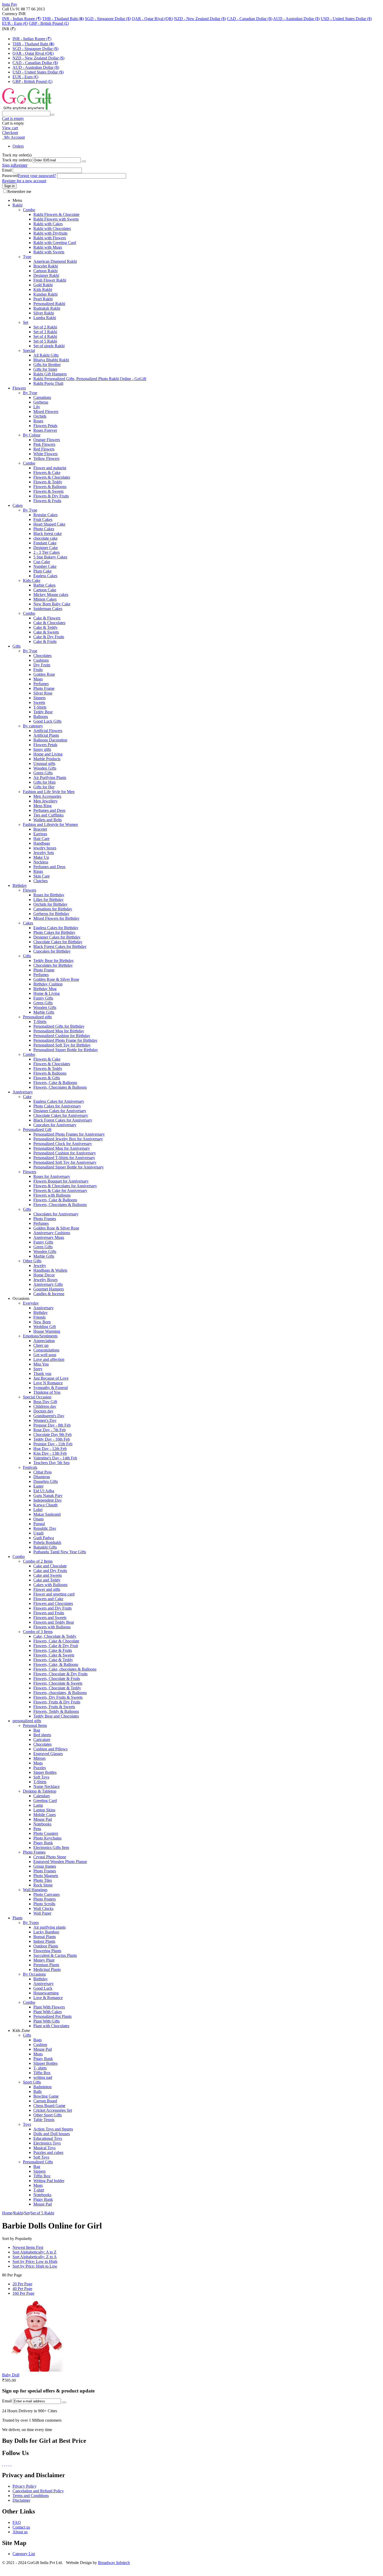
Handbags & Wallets (50, 1270)
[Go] (84, 161)
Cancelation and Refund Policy (38, 2491)
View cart (10, 128)
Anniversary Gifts (48, 1284)
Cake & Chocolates (49, 623)
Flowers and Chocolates (53, 1603)
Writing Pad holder (49, 2181)
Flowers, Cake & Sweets (54, 1655)
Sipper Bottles (45, 1772)
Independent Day (48, 1500)
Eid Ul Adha (44, 1491)
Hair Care (41, 839)
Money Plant (44, 1960)
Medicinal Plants (47, 1969)
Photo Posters (45, 1899)
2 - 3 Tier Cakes (47, 552)
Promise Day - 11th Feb (53, 1444)
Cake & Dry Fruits (49, 637)
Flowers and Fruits (49, 1613)
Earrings (40, 834)
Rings (38, 871)
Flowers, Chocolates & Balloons (60, 1087)
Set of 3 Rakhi (45, 332)
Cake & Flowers (47, 618)
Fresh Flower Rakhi (50, 280)
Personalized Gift (37, 1129)
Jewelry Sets (44, 853)
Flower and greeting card (54, 1594)
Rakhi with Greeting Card (55, 243)
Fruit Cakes (43, 519)
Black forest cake (48, 534)
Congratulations (46, 1350)
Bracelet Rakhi (46, 266)
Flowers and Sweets (50, 1618)
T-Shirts (40, 707)
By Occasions (34, 1974)
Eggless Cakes (45, 576)
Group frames (45, 1866)
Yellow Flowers (46, 458)
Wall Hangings (35, 1890)
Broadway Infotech (114, 2563)
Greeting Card (45, 1801)
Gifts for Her (44, 787)
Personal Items (35, 1725)
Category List (24, 2554)
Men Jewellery (45, 801)
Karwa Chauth (45, 1505)
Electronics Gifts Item (51, 1847)
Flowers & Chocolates (52, 477)
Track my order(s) (17, 160)
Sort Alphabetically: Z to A (35, 2257)
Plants (17, 1918)
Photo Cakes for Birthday (54, 932)
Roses (38, 421)
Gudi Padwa (44, 1538)
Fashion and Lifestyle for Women (50, 824)
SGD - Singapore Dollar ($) (108, 19)
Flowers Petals (45, 426)
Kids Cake (32, 580)
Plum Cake (42, 571)
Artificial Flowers (48, 731)
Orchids (40, 416)
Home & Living (47, 993)
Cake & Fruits (45, 641)
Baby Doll (11, 2375)
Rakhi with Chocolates (52, 229)
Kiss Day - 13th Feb (50, 1453)
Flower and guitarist (50, 468)
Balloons (41, 717)
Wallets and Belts (48, 820)
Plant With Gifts (47, 2021)
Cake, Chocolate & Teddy (55, 1636)
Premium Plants (46, 1965)
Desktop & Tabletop (40, 1791)
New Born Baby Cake (52, 604)
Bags (38, 2040)
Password (10, 176)
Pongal (39, 1524)
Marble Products (47, 759)
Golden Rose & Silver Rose (56, 979)
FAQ (17, 2522)
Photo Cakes (44, 529)
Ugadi (38, 1533)
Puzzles (40, 1768)
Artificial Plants (46, 735)
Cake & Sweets (46, 632)
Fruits (38, 670)
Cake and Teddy (47, 1580)
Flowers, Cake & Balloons (55, 1083)
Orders (18, 146)
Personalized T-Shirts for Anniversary (64, 1158)
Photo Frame (44, 688)
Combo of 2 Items (38, 1561)
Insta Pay (10, 4)
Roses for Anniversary (52, 1176)
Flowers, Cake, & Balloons (56, 1664)
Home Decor (44, 1275)
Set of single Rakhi (49, 346)
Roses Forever (45, 430)
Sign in (8, 165)
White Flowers (45, 454)
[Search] (52, 115)
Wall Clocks (43, 1908)
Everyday (31, 1303)
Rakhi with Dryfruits (50, 233)
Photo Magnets (46, 1876)
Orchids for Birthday (50, 904)
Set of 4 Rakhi (45, 336)
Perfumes (41, 684)
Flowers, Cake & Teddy (53, 1660)
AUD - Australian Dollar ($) (296, 19)
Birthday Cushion (48, 984)
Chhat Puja (42, 1472)
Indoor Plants (44, 1941)
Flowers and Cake (48, 1599)
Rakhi (17, 205)
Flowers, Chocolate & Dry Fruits (60, 1674)
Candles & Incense (49, 1294)
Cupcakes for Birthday (52, 951)
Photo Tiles (43, 1880)
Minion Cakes (45, 599)
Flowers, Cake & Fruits (53, 1650)
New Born (42, 1322)
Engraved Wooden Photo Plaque (60, 1862)
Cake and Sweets (48, 1575)
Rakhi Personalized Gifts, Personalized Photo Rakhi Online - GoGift (90, 379)
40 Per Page (22, 2289)
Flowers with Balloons (52, 1195)
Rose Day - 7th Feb (50, 1430)
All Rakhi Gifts (46, 355)
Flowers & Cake (47, 473)
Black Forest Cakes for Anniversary (63, 1120)
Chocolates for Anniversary (56, 1214)
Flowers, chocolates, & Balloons (60, 1693)
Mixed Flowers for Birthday (56, 918)
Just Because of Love (51, 1378)
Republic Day (45, 1528)
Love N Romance (48, 1383)
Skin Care (42, 876)
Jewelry (40, 1266)
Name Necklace (47, 1786)
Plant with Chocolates (51, 2026)
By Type (30, 393)
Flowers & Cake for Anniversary (60, 1190)
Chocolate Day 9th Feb (52, 1435)
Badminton (42, 2087)
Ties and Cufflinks (48, 815)
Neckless (41, 862)
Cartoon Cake (45, 590)
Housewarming (46, 1993)
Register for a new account (24, 181)
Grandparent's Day (49, 1416)
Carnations (42, 397)
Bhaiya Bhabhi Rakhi (51, 360)
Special (29, 351)
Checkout (10, 133)
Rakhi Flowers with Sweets (56, 219)
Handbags (42, 843)
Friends (39, 1317)
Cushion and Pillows (50, 1749)
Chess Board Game (49, 2106)
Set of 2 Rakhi (45, 327)
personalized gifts (27, 1721)
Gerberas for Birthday (51, 914)
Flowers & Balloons (50, 487)
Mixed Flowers (46, 412)
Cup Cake (42, 562)
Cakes (18, 505)
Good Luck (43, 1988)
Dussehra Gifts (46, 1481)
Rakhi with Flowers (50, 238)
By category (33, 726)
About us (20, 2532)
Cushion (40, 2045)
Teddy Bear (43, 712)
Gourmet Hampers (49, 1289)
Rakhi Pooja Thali (48, 383)
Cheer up (41, 1345)
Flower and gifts (47, 1589)
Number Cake (45, 566)
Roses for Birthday (49, 895)
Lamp (38, 1805)
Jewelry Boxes (45, 1280)
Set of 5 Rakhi (45, 341)
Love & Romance (48, 1998)
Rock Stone (43, 1885)
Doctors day (43, 1411)
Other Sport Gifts (48, 2115)
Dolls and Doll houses (52, 2134)
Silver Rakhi (44, 313)
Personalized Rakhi (49, 304)
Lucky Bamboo (46, 1932)
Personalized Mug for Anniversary (62, 1148)
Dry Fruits (42, 665)
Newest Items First (28, 2247)
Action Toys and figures (53, 2129)
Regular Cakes (45, 515)
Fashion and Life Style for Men (49, 792)
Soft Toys (41, 1777)
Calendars (42, 1796)
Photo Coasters (46, 1833)
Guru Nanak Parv (48, 1496)
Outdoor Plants (46, 1946)
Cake (27, 1097)
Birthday (20, 885)
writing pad (43, 2077)
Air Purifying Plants (50, 778)
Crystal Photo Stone (50, 1857)
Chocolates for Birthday (53, 965)
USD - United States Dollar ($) (346, 19)
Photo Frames (45, 1219)
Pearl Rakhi (43, 299)
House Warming (47, 1331)
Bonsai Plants (45, 1937)
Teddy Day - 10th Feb (52, 1439)
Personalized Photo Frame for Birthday (65, 1040)
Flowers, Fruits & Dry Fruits (57, 1702)
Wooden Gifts (45, 768)
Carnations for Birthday (53, 909)
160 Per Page (23, 2293)
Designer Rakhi (46, 275)
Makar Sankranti (47, 1514)
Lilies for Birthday (48, 900)
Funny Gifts (43, 998)
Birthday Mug (45, 989)
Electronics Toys (47, 2143)
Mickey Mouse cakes (51, 595)
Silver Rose (43, 693)
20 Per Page (22, 2284)
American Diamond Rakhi (55, 261)
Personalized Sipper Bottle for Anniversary (69, 1167)
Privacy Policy (24, 2486)
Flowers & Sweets (48, 491)
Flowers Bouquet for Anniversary (61, 1181)
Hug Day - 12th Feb (50, 1449)
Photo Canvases (47, 1894)
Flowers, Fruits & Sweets (54, 1707)
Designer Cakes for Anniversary (60, 1111)
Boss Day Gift (45, 1402)
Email (7, 170)
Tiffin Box (42, 2073)
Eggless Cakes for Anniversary (59, 1101)
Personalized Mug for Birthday (59, 1031)
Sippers (39, 698)
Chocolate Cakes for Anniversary (61, 1115)
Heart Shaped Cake (49, 524)
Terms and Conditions (31, 2496)
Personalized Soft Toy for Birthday (62, 1045)
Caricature (42, 1740)
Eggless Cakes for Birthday (56, 928)
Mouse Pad (43, 1819)
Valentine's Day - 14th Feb (55, 1458)
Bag (37, 1730)
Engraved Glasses (48, 1754)
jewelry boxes (45, 848)
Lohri (38, 1510)
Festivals (30, 1467)
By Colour (32, 435)
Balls (38, 2091)
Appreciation (44, 1341)
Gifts (17, 646)
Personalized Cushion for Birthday (62, 1036)
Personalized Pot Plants (52, 2016)
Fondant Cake (45, 543)
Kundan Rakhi (45, 294)
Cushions (41, 660)
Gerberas (41, 402)
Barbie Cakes (44, 585)
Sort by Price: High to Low (35, 2266)
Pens (37, 1829)
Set (26, 322)
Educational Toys (48, 2138)
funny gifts (42, 749)
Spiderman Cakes (48, 609)
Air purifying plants (50, 1927)
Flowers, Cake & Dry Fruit (56, 1646)
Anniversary (23, 1092)
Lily (37, 407)
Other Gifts (32, 1261)
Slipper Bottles (45, 2063)
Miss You (41, 1364)
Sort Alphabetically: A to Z (35, 2252)
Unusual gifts (44, 763)
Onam (38, 1519)
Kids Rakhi (43, 290)
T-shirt (39, 2190)
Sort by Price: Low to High (35, 2261)
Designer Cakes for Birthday (57, 937)
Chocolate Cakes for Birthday (58, 942)
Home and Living (48, 754)
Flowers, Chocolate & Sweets (58, 1683)
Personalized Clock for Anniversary (63, 1144)
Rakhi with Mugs (48, 247)
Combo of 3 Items (38, 1632)
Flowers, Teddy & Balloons (56, 1711)
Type (27, 257)
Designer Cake (46, 548)
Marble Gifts (44, 1012)
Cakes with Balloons (50, 1585)
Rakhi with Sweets (49, 252)
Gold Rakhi (43, 285)
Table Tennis (44, 2120)
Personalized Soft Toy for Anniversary (65, 1162)
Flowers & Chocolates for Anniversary (65, 1186)
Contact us (21, 2527)
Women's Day (45, 1420)
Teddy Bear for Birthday (54, 961)
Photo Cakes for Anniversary (57, 1106)
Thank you (42, 1374)
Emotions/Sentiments (40, 1336)
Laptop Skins (44, 1810)
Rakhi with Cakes (48, 224)
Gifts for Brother (47, 365)
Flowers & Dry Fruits (51, 496)
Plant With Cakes (48, 2012)
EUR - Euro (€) (15, 23)
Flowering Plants (47, 1951)
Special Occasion (37, 1397)
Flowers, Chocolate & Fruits (57, 1679)
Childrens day (45, 1406)
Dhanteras (42, 1477)
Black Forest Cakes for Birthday (60, 946)
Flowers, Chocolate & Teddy (57, 1688)
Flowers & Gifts (47, 1078)
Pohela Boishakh (47, 1542)
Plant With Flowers (49, 2007)
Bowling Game (46, 2096)
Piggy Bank (43, 1843)
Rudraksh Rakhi (47, 308)
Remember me (19, 191)
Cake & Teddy (45, 627)
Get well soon (45, 1355)
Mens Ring (42, 806)
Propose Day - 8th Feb (52, 1425)
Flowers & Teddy (48, 482)
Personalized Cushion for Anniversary (65, 1153)
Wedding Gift (45, 1327)
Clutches (41, 881)
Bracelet (40, 829)
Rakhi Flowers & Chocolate (56, 214)
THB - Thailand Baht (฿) (63, 19)
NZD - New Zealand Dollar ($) (200, 19)
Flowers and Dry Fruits (52, 1608)
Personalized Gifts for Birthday (59, 1026)
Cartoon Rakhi (45, 271)
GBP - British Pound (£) (49, 23)
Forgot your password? (37, 176)
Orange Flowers (47, 440)
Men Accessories (47, 796)
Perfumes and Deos (49, 810)
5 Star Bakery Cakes (50, 557)
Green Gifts (43, 773)
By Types (31, 1923)
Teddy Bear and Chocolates (56, 1716)
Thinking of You (47, 1392)
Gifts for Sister (45, 369)
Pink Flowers (44, 444)
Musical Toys (44, 2148)
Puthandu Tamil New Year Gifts (60, 1552)
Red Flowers (44, 449)
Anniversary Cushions (52, 1233)
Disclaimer (21, 2500)
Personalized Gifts (38, 2162)
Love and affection (49, 1359)
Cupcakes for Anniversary (55, 1125)
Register (21, 165)
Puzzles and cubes (48, 2152)
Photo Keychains (47, 1838)
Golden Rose (44, 674)
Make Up (41, 857)
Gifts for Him (44, 782)
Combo (29, 210)
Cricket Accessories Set (53, 2110)
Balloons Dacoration (50, 740)
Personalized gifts (37, 1017)
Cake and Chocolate (50, 1566)
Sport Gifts (32, 2082)
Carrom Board (45, 2101)
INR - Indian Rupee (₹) (22, 19)
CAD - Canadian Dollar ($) (250, 19)
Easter (38, 1486)
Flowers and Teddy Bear (54, 1622)
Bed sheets (42, 1735)
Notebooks (42, 1824)
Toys (27, 2124)
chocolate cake (45, 538)
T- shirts (40, 2068)
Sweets (39, 702)
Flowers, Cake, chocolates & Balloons (65, 1669)
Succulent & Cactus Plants (55, 1955)
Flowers (19, 388)
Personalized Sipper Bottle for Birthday (66, 1050)
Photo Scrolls (44, 1904)
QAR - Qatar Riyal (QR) (152, 19)
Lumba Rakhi (45, 318)
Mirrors (39, 1758)
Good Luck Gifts (47, 721)
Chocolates (42, 656)
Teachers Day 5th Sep (51, 1463)
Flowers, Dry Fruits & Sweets (58, 1697)
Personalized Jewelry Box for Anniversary (68, 1139)
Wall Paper (42, 1913)
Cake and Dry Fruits (50, 1571)
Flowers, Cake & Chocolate (56, 1641)
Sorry (38, 1369)
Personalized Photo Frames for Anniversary (69, 1134)
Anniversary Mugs (49, 1237)
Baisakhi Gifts (45, 1547)
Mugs (38, 679)
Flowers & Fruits (47, 501)
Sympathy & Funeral (51, 1388)
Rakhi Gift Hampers (50, 374)
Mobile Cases (45, 1815)
